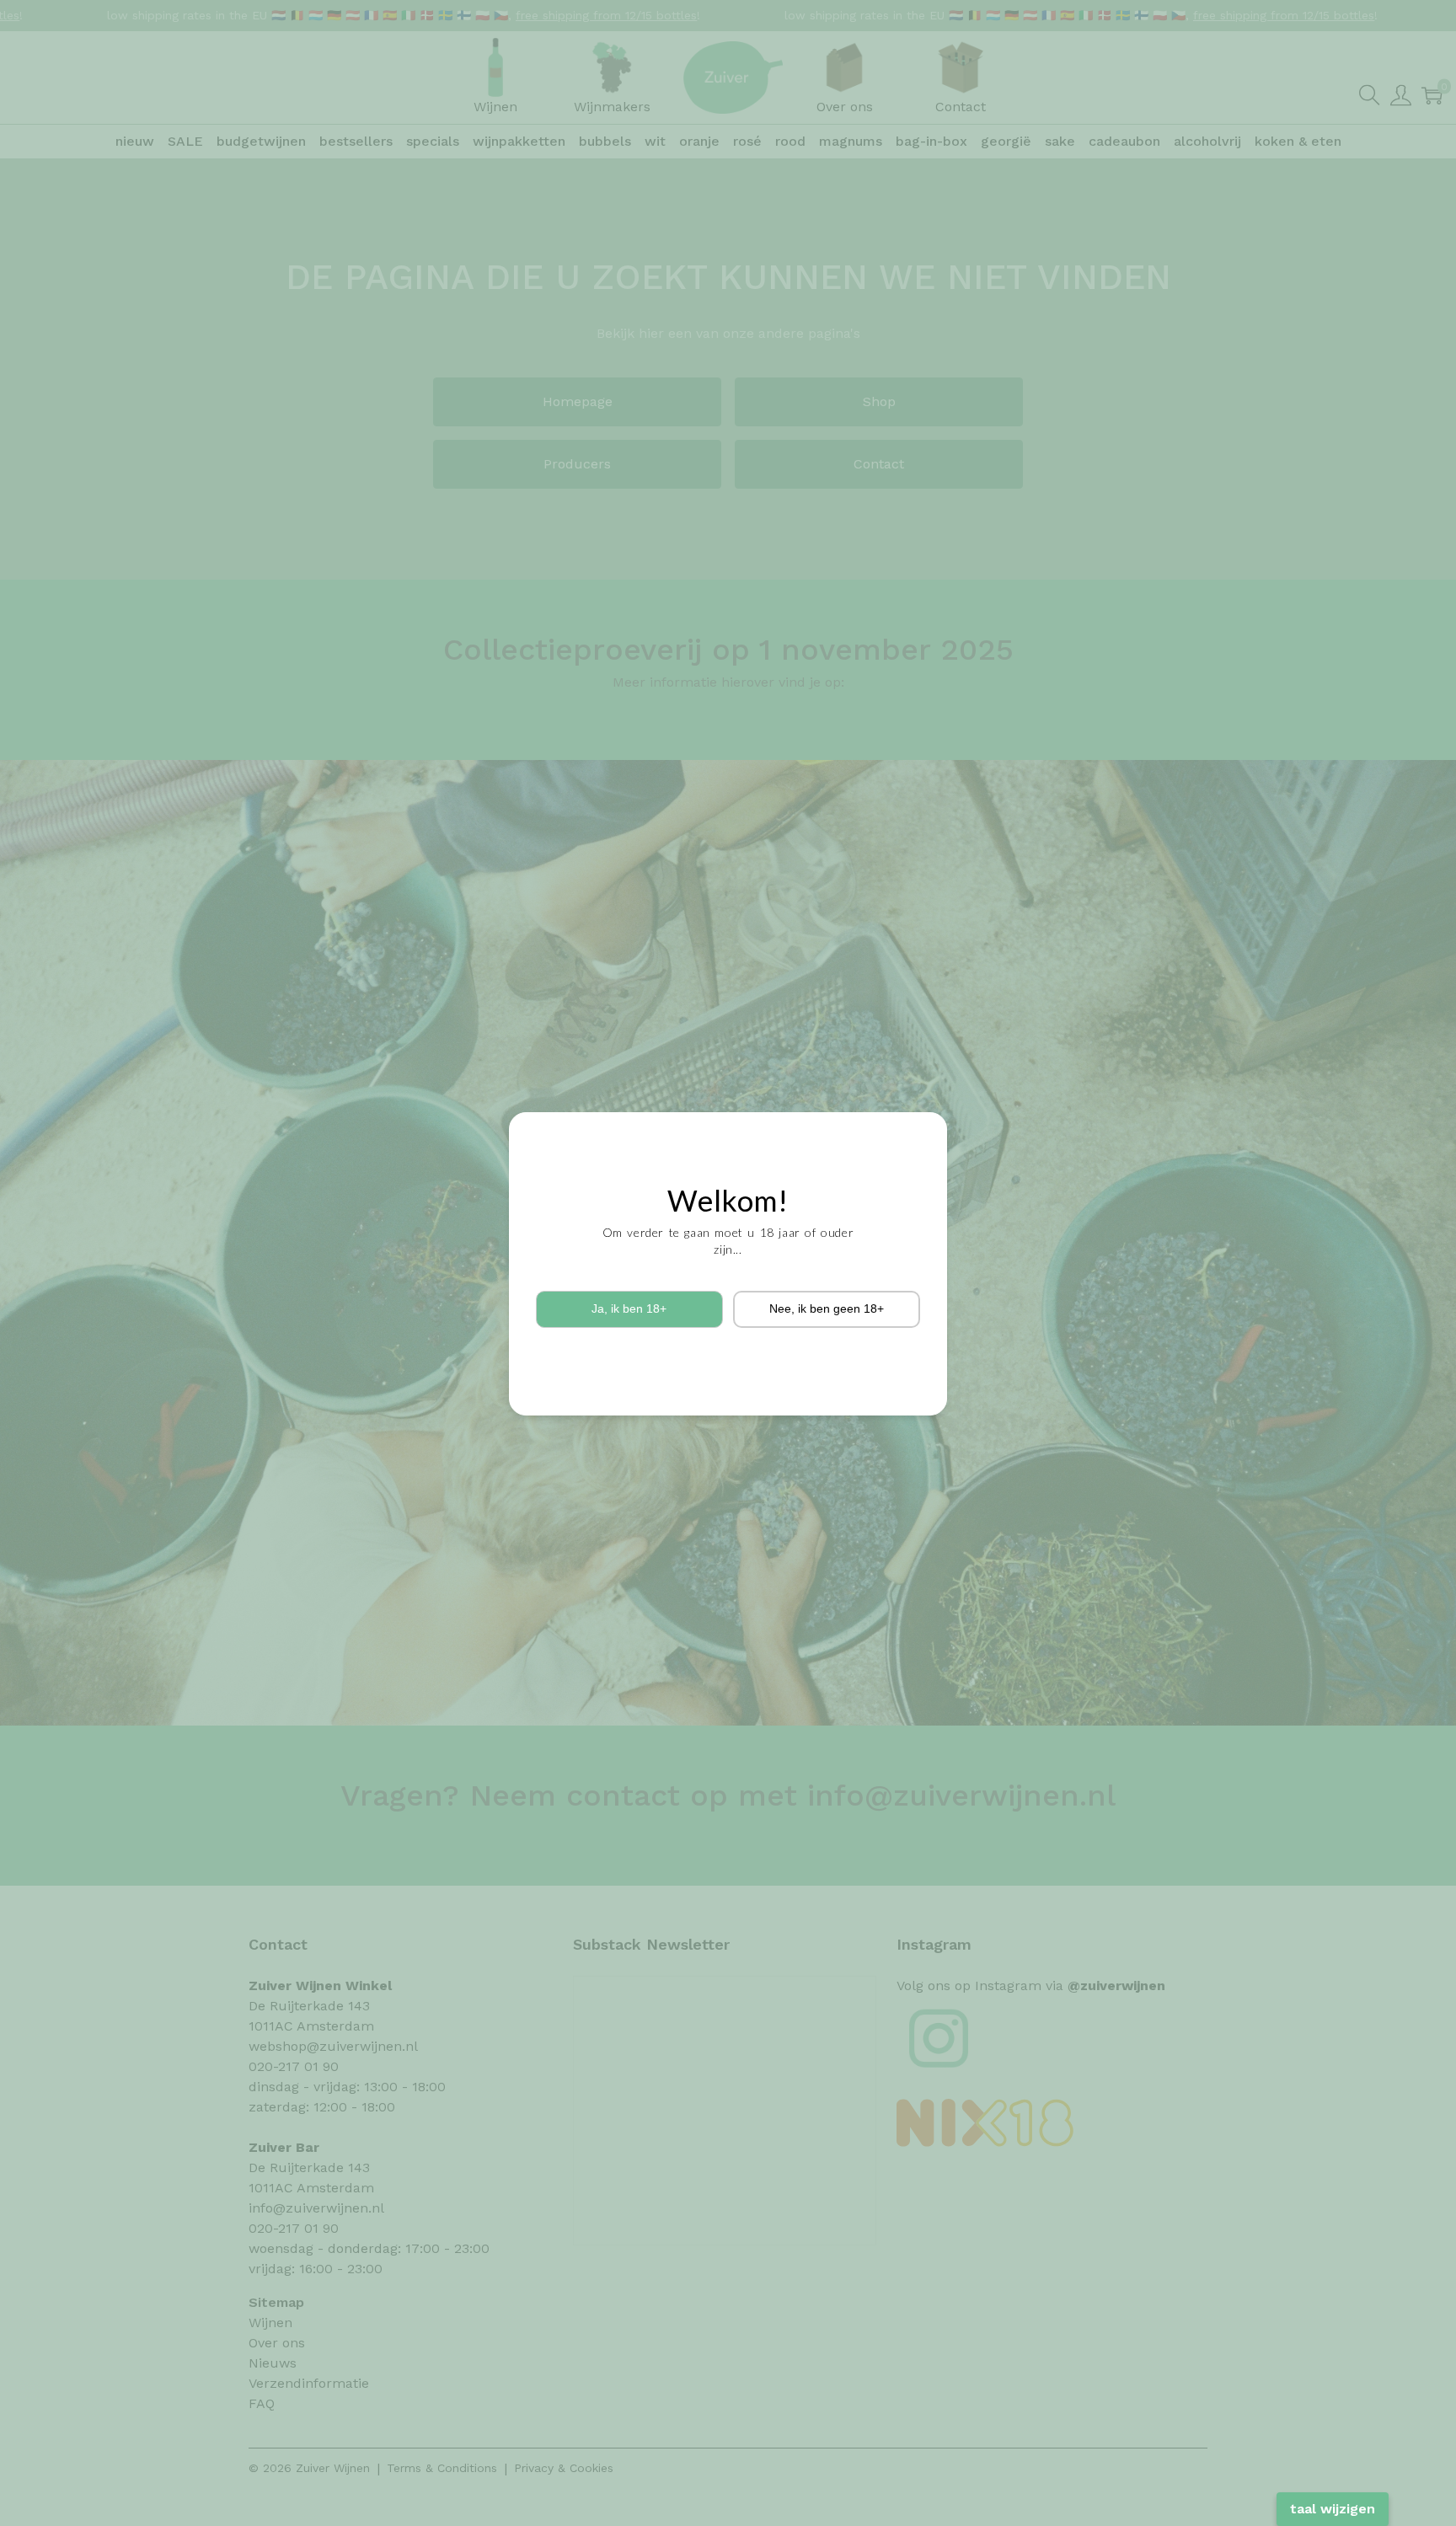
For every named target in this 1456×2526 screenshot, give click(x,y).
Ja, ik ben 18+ (629, 1308)
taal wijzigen (1333, 2509)
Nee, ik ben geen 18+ (827, 1308)
